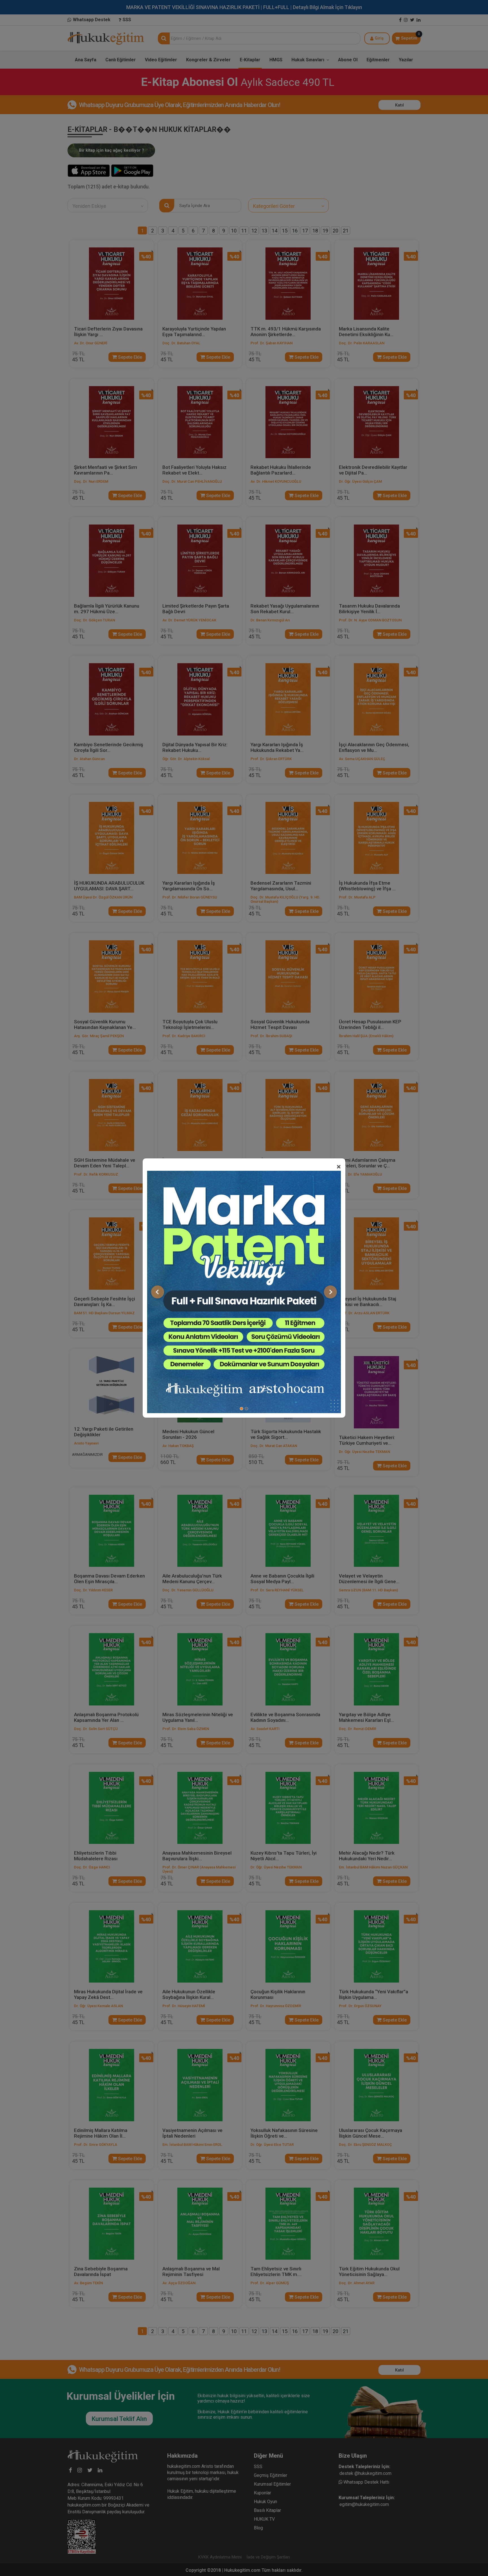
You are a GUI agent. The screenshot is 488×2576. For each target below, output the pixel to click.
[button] (158, 1292)
